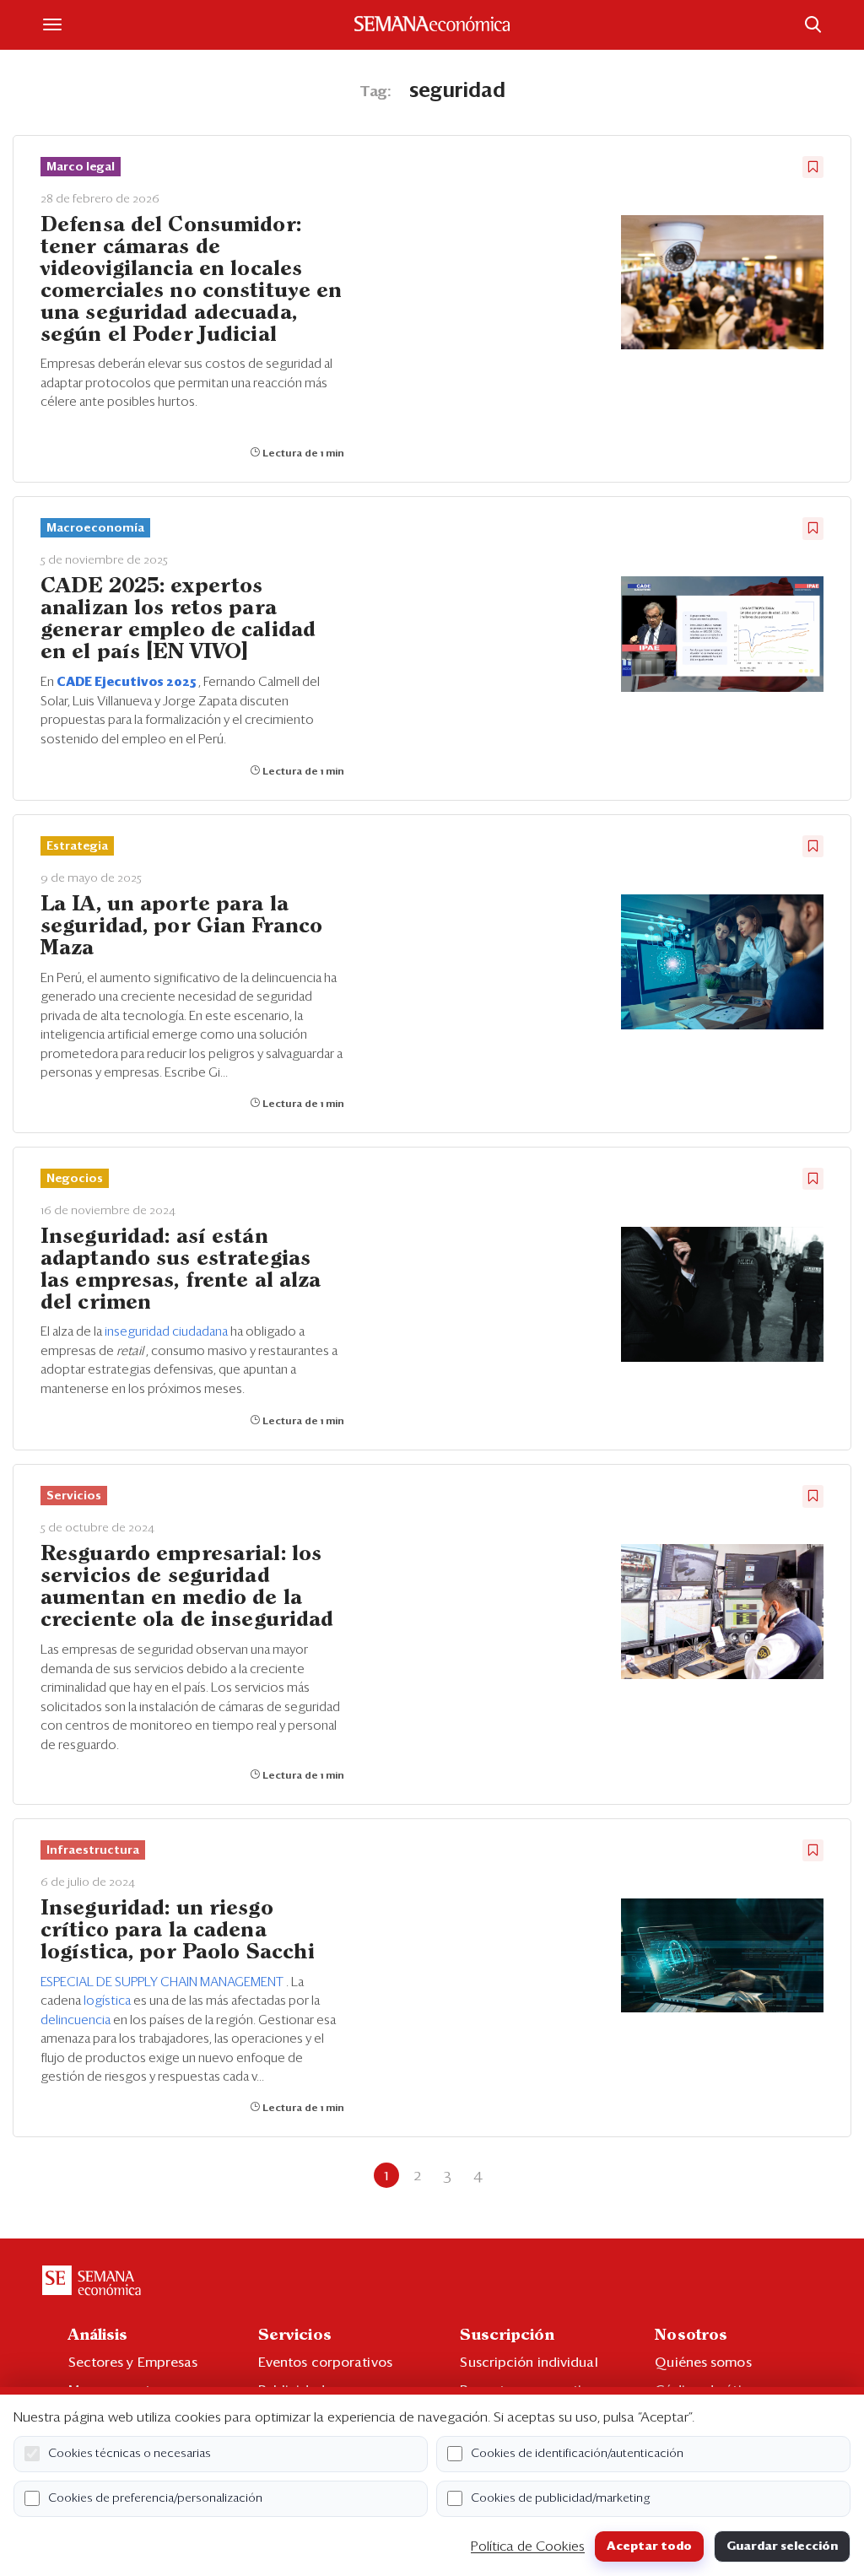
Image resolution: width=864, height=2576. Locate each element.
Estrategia (77, 846)
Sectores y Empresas (133, 2363)
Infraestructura (93, 1850)
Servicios (74, 1496)
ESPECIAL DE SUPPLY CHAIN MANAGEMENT (163, 1982)
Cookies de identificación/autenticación (577, 2454)
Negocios (75, 1179)
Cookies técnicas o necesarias (130, 2454)
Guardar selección (782, 2546)
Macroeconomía (95, 528)
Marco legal (81, 167)
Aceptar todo (649, 2546)
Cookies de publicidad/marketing (561, 2498)
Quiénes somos (703, 2363)
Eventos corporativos (325, 2363)
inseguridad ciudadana (167, 1332)
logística (108, 2001)
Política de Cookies (528, 2546)
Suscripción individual (529, 2363)
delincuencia (77, 2020)
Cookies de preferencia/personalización (155, 2498)
